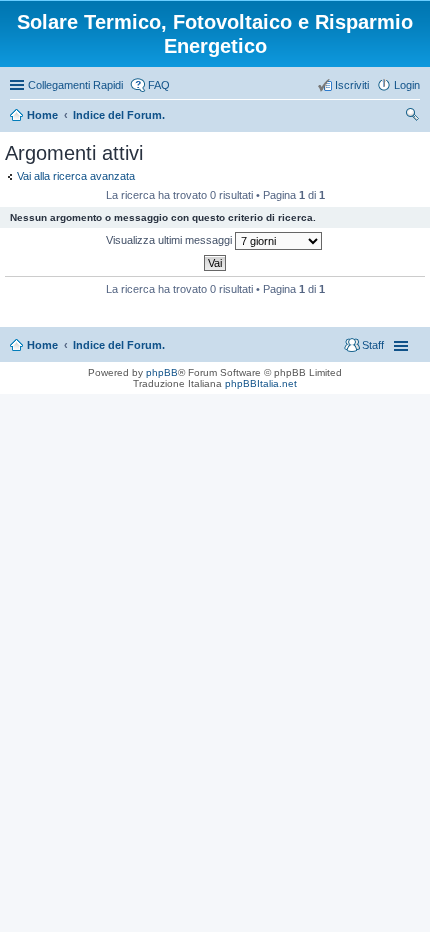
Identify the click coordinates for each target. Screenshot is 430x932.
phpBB (162, 372)
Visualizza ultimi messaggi (170, 240)
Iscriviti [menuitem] (352, 85)
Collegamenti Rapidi (75, 85)
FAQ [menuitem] (159, 85)
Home (42, 345)
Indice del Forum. (119, 345)
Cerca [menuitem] (412, 117)
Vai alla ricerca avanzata (76, 176)
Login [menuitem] (407, 85)
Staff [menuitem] (373, 345)
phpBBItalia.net (261, 383)
